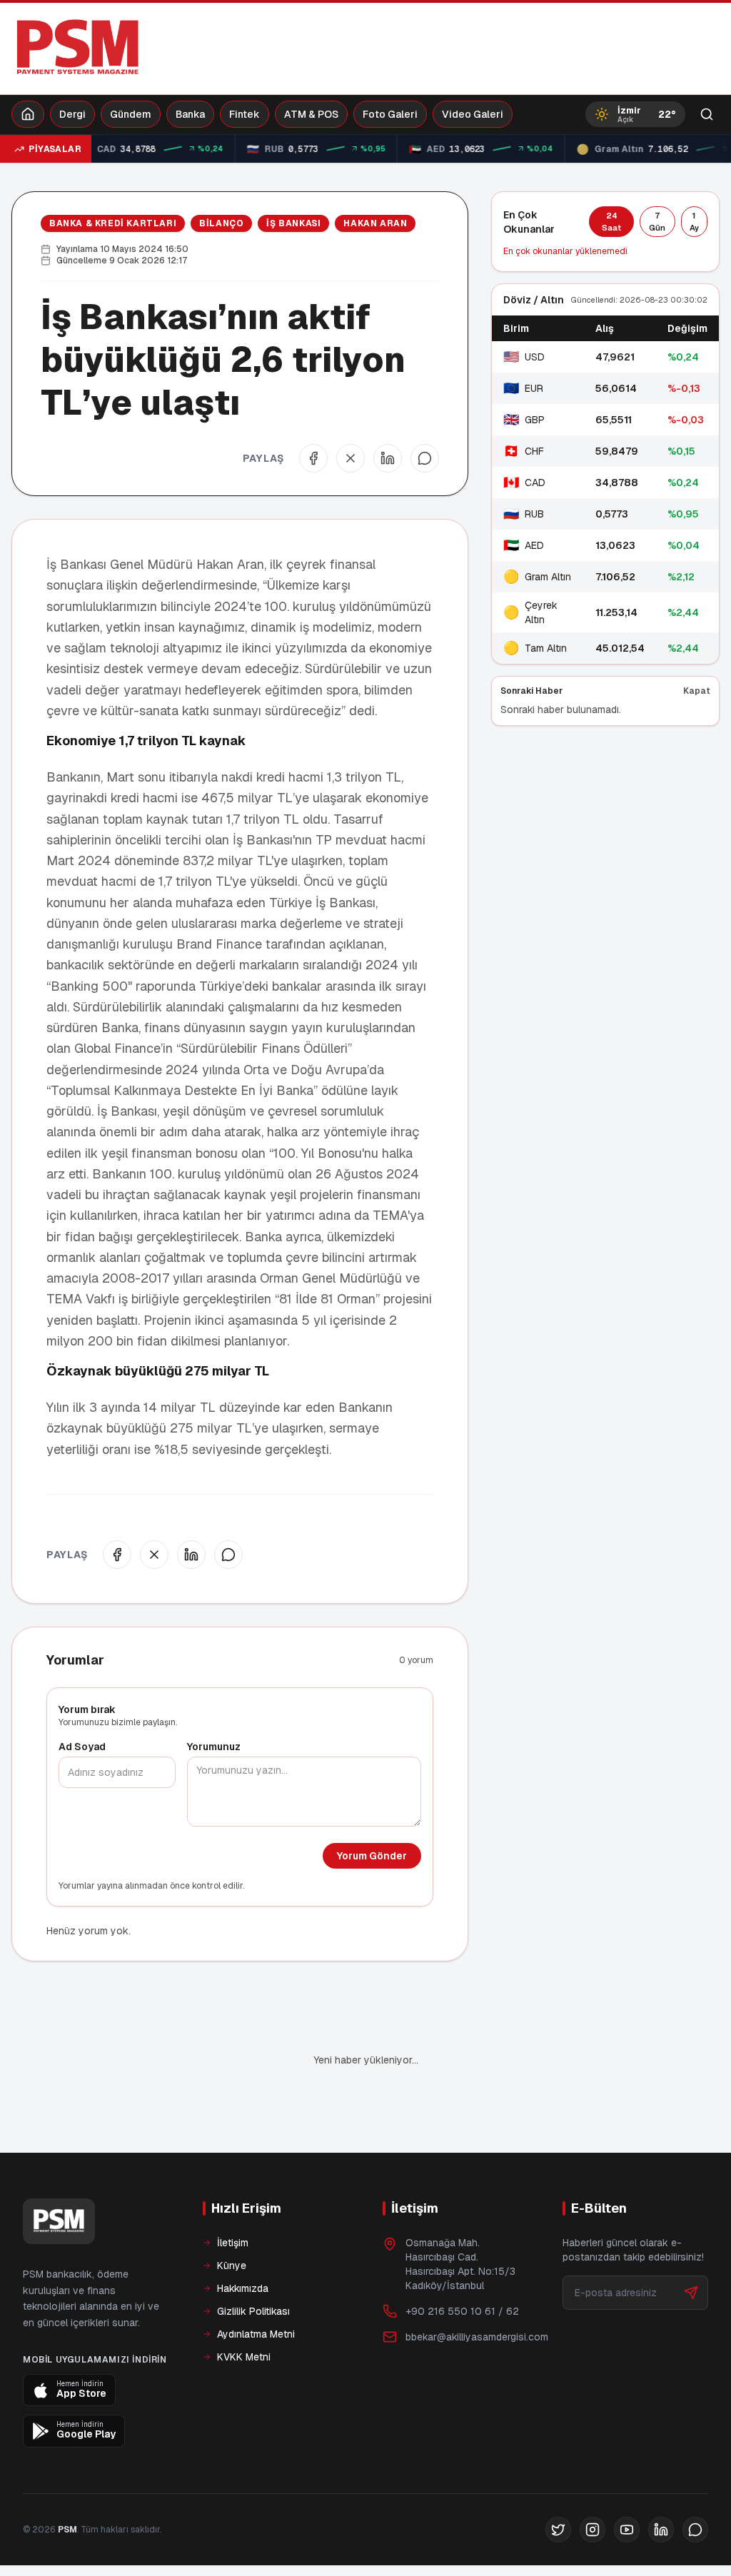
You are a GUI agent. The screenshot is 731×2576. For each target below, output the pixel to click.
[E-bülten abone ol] (691, 2293)
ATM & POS (311, 114)
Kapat (697, 691)
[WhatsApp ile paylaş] (425, 458)
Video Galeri (473, 114)
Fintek (244, 114)
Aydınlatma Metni (256, 2334)
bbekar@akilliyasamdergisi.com (477, 2337)
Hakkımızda (243, 2288)
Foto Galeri (390, 114)
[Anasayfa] (28, 114)
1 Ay (694, 222)
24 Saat (611, 222)
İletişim (233, 2243)
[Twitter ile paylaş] (351, 458)
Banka (190, 114)
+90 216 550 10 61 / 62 (462, 2311)
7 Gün (657, 222)
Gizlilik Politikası (253, 2311)
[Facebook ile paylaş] (313, 458)
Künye (232, 2266)
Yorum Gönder (372, 1856)
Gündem (131, 114)
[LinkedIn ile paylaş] (388, 458)
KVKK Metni (244, 2357)
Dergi (72, 114)
